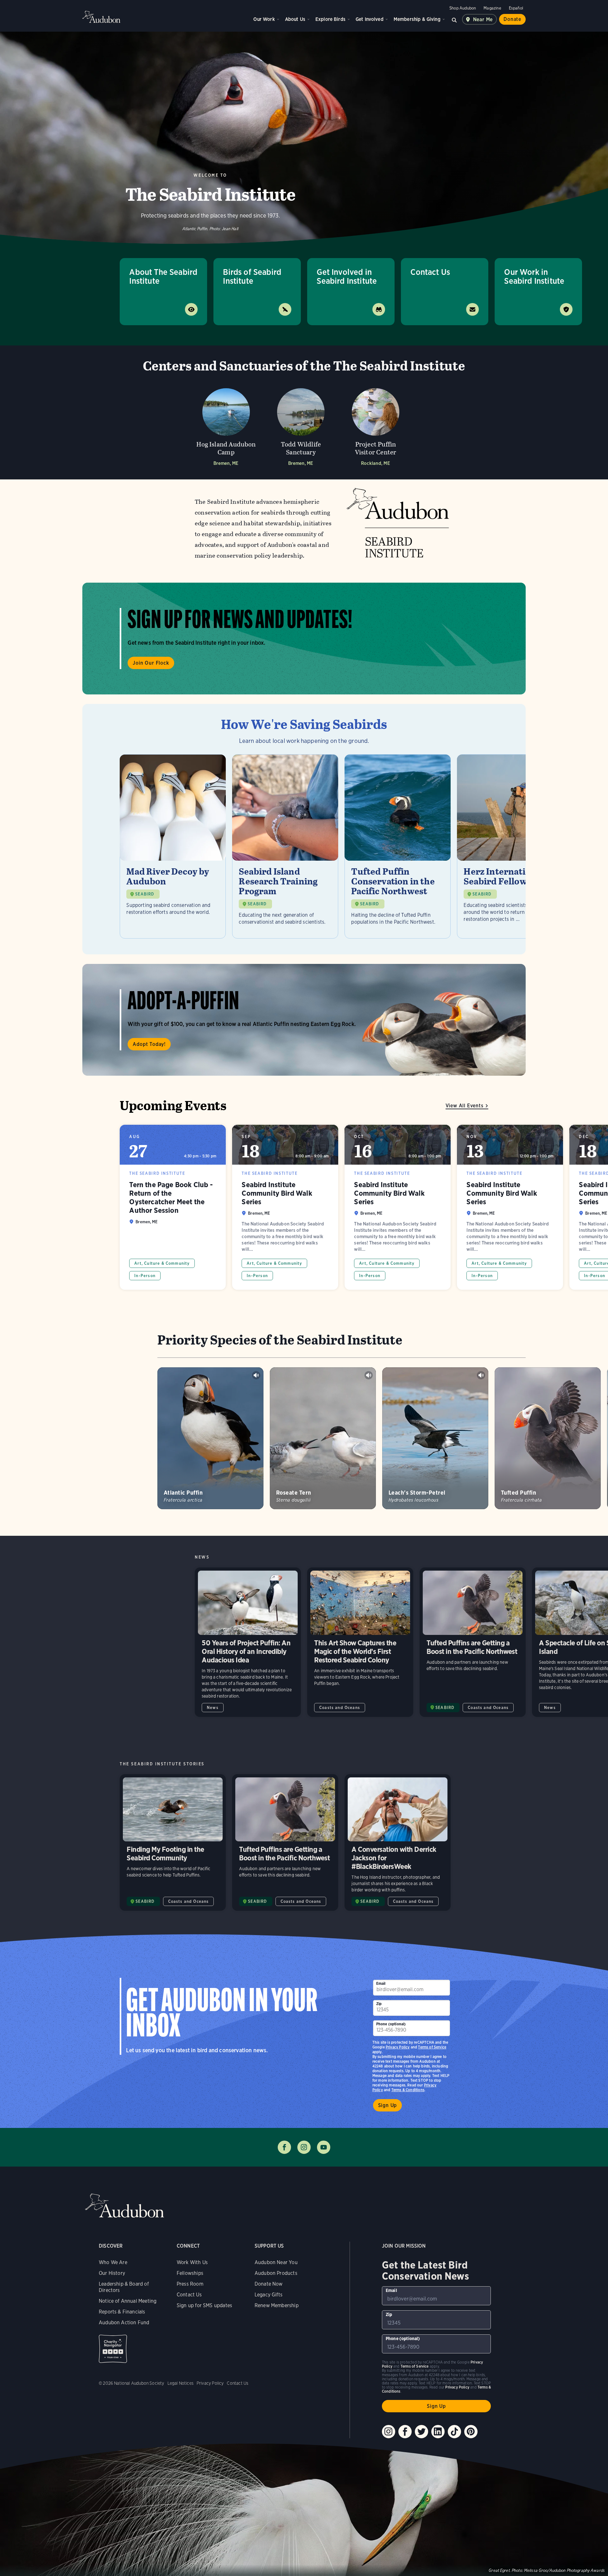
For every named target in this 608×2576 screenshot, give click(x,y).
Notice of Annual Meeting (128, 2301)
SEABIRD (145, 894)
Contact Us (430, 272)
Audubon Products (276, 2273)
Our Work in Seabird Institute (534, 276)
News (213, 1708)
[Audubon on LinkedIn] (438, 2432)
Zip (379, 2004)
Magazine (492, 8)
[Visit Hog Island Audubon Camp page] (226, 425)
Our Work (264, 19)
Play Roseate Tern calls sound (369, 1375)
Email (381, 1983)
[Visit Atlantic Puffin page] (210, 1438)
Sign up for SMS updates (204, 2305)
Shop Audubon (463, 8)
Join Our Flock (151, 663)
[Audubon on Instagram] (389, 2432)
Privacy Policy (398, 2047)
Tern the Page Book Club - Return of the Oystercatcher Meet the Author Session (173, 1207)
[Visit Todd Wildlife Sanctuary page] (301, 425)
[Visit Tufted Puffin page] (548, 1438)
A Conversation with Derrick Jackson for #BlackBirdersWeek (398, 1843)
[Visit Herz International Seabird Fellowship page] (510, 846)
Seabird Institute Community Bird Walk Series (285, 1207)
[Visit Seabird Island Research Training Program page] (285, 846)
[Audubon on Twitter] (421, 2432)
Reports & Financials (122, 2312)
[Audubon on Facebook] (405, 2432)
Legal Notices (180, 2383)
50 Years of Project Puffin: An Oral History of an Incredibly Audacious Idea (248, 1642)
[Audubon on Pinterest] (471, 2432)
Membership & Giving (417, 19)
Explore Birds (330, 19)
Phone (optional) (391, 2024)
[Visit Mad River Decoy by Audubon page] (173, 846)
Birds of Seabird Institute (252, 276)
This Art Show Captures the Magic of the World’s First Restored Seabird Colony (360, 1642)
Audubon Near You (276, 2262)
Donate (512, 19)
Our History (112, 2273)
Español (516, 8)
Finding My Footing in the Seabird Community (173, 1843)
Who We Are (113, 2262)
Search (454, 19)
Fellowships (190, 2273)
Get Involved (370, 19)
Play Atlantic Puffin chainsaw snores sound (256, 1375)
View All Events (465, 1106)
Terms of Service (432, 2047)
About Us (295, 19)
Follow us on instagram (304, 2147)
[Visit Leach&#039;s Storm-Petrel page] (435, 1438)
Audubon (101, 17)
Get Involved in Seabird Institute (347, 276)
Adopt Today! (149, 1044)
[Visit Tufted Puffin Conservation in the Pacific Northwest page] (398, 846)
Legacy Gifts (269, 2295)
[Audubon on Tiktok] (454, 2432)
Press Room (190, 2284)
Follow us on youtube (324, 2147)
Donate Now (269, 2284)
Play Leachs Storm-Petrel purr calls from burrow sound (481, 1375)
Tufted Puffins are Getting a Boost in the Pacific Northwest (473, 1642)
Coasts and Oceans (340, 1708)
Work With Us (192, 2262)
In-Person (145, 1276)
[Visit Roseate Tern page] (323, 1438)
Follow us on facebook (284, 2147)
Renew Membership (277, 2305)
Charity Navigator (113, 2349)
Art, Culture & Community (162, 1263)
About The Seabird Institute (163, 276)
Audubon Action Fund (124, 2323)
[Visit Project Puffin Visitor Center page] (376, 425)
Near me (483, 19)
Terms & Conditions (408, 2090)
